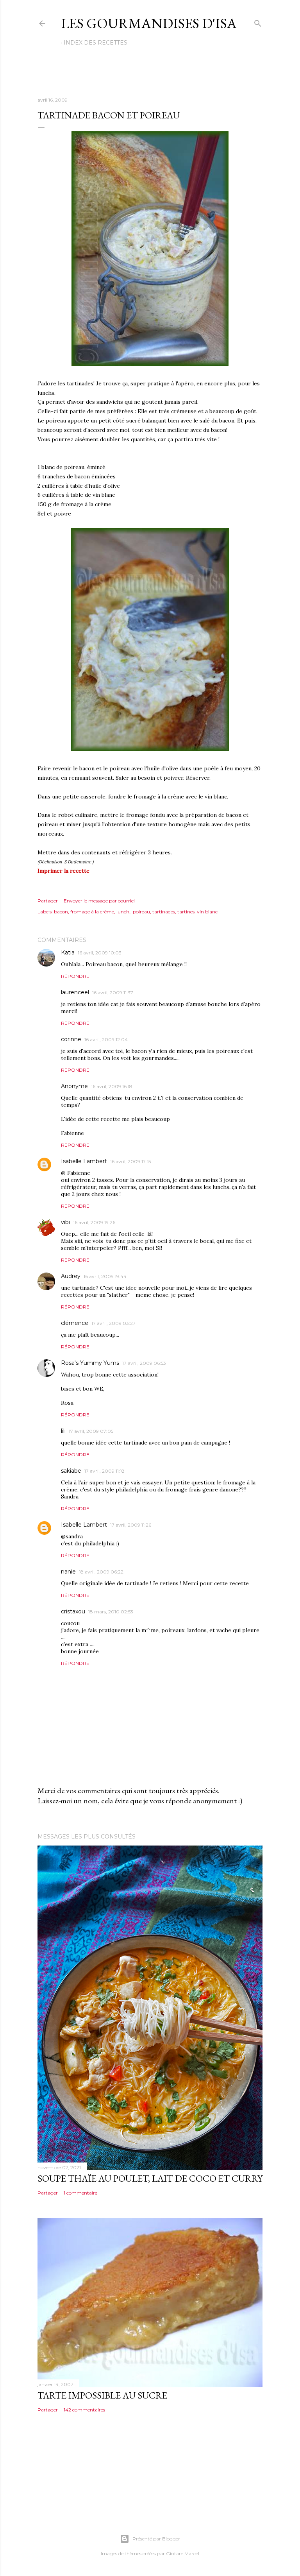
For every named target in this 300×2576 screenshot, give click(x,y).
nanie (68, 1572)
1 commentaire (80, 2193)
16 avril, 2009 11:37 (113, 993)
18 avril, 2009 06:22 (101, 1572)
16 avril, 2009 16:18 (112, 1086)
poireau (141, 912)
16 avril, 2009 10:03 (100, 953)
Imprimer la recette (63, 871)
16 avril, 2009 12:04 (106, 1039)
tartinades (164, 912)
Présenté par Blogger (156, 2539)
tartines (186, 912)
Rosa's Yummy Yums (90, 1363)
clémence (75, 1323)
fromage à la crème (92, 912)
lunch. (123, 912)
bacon (61, 912)
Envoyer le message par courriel (99, 901)
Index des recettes (96, 43)
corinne (71, 1039)
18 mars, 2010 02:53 (111, 1612)
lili (63, 1431)
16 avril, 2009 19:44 (105, 1276)
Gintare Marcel (183, 2554)
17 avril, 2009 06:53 (144, 1363)
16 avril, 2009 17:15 (130, 1161)
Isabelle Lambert (84, 1161)
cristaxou (73, 1611)
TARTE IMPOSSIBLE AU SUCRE (102, 2395)
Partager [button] (48, 901)
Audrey (71, 1276)
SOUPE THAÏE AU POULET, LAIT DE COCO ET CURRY (150, 2178)
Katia (68, 952)
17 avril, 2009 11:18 (104, 1471)
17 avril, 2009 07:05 (91, 1431)
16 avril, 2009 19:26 (94, 1222)
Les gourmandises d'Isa (149, 23)
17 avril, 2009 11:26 (131, 1525)
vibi (65, 1222)
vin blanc (207, 912)
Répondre (75, 976)
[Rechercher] (258, 22)
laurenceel (75, 992)
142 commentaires (84, 2410)
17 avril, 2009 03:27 (113, 1323)
